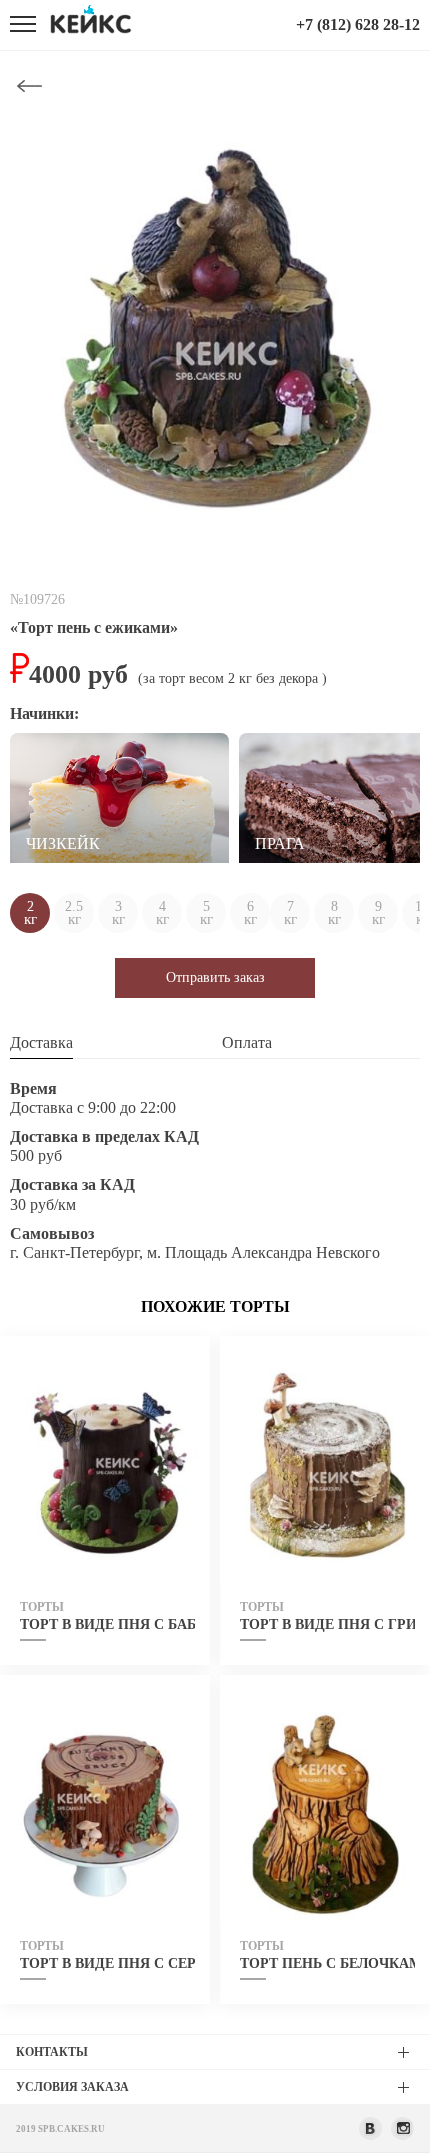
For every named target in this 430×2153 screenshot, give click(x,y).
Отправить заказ (215, 977)
